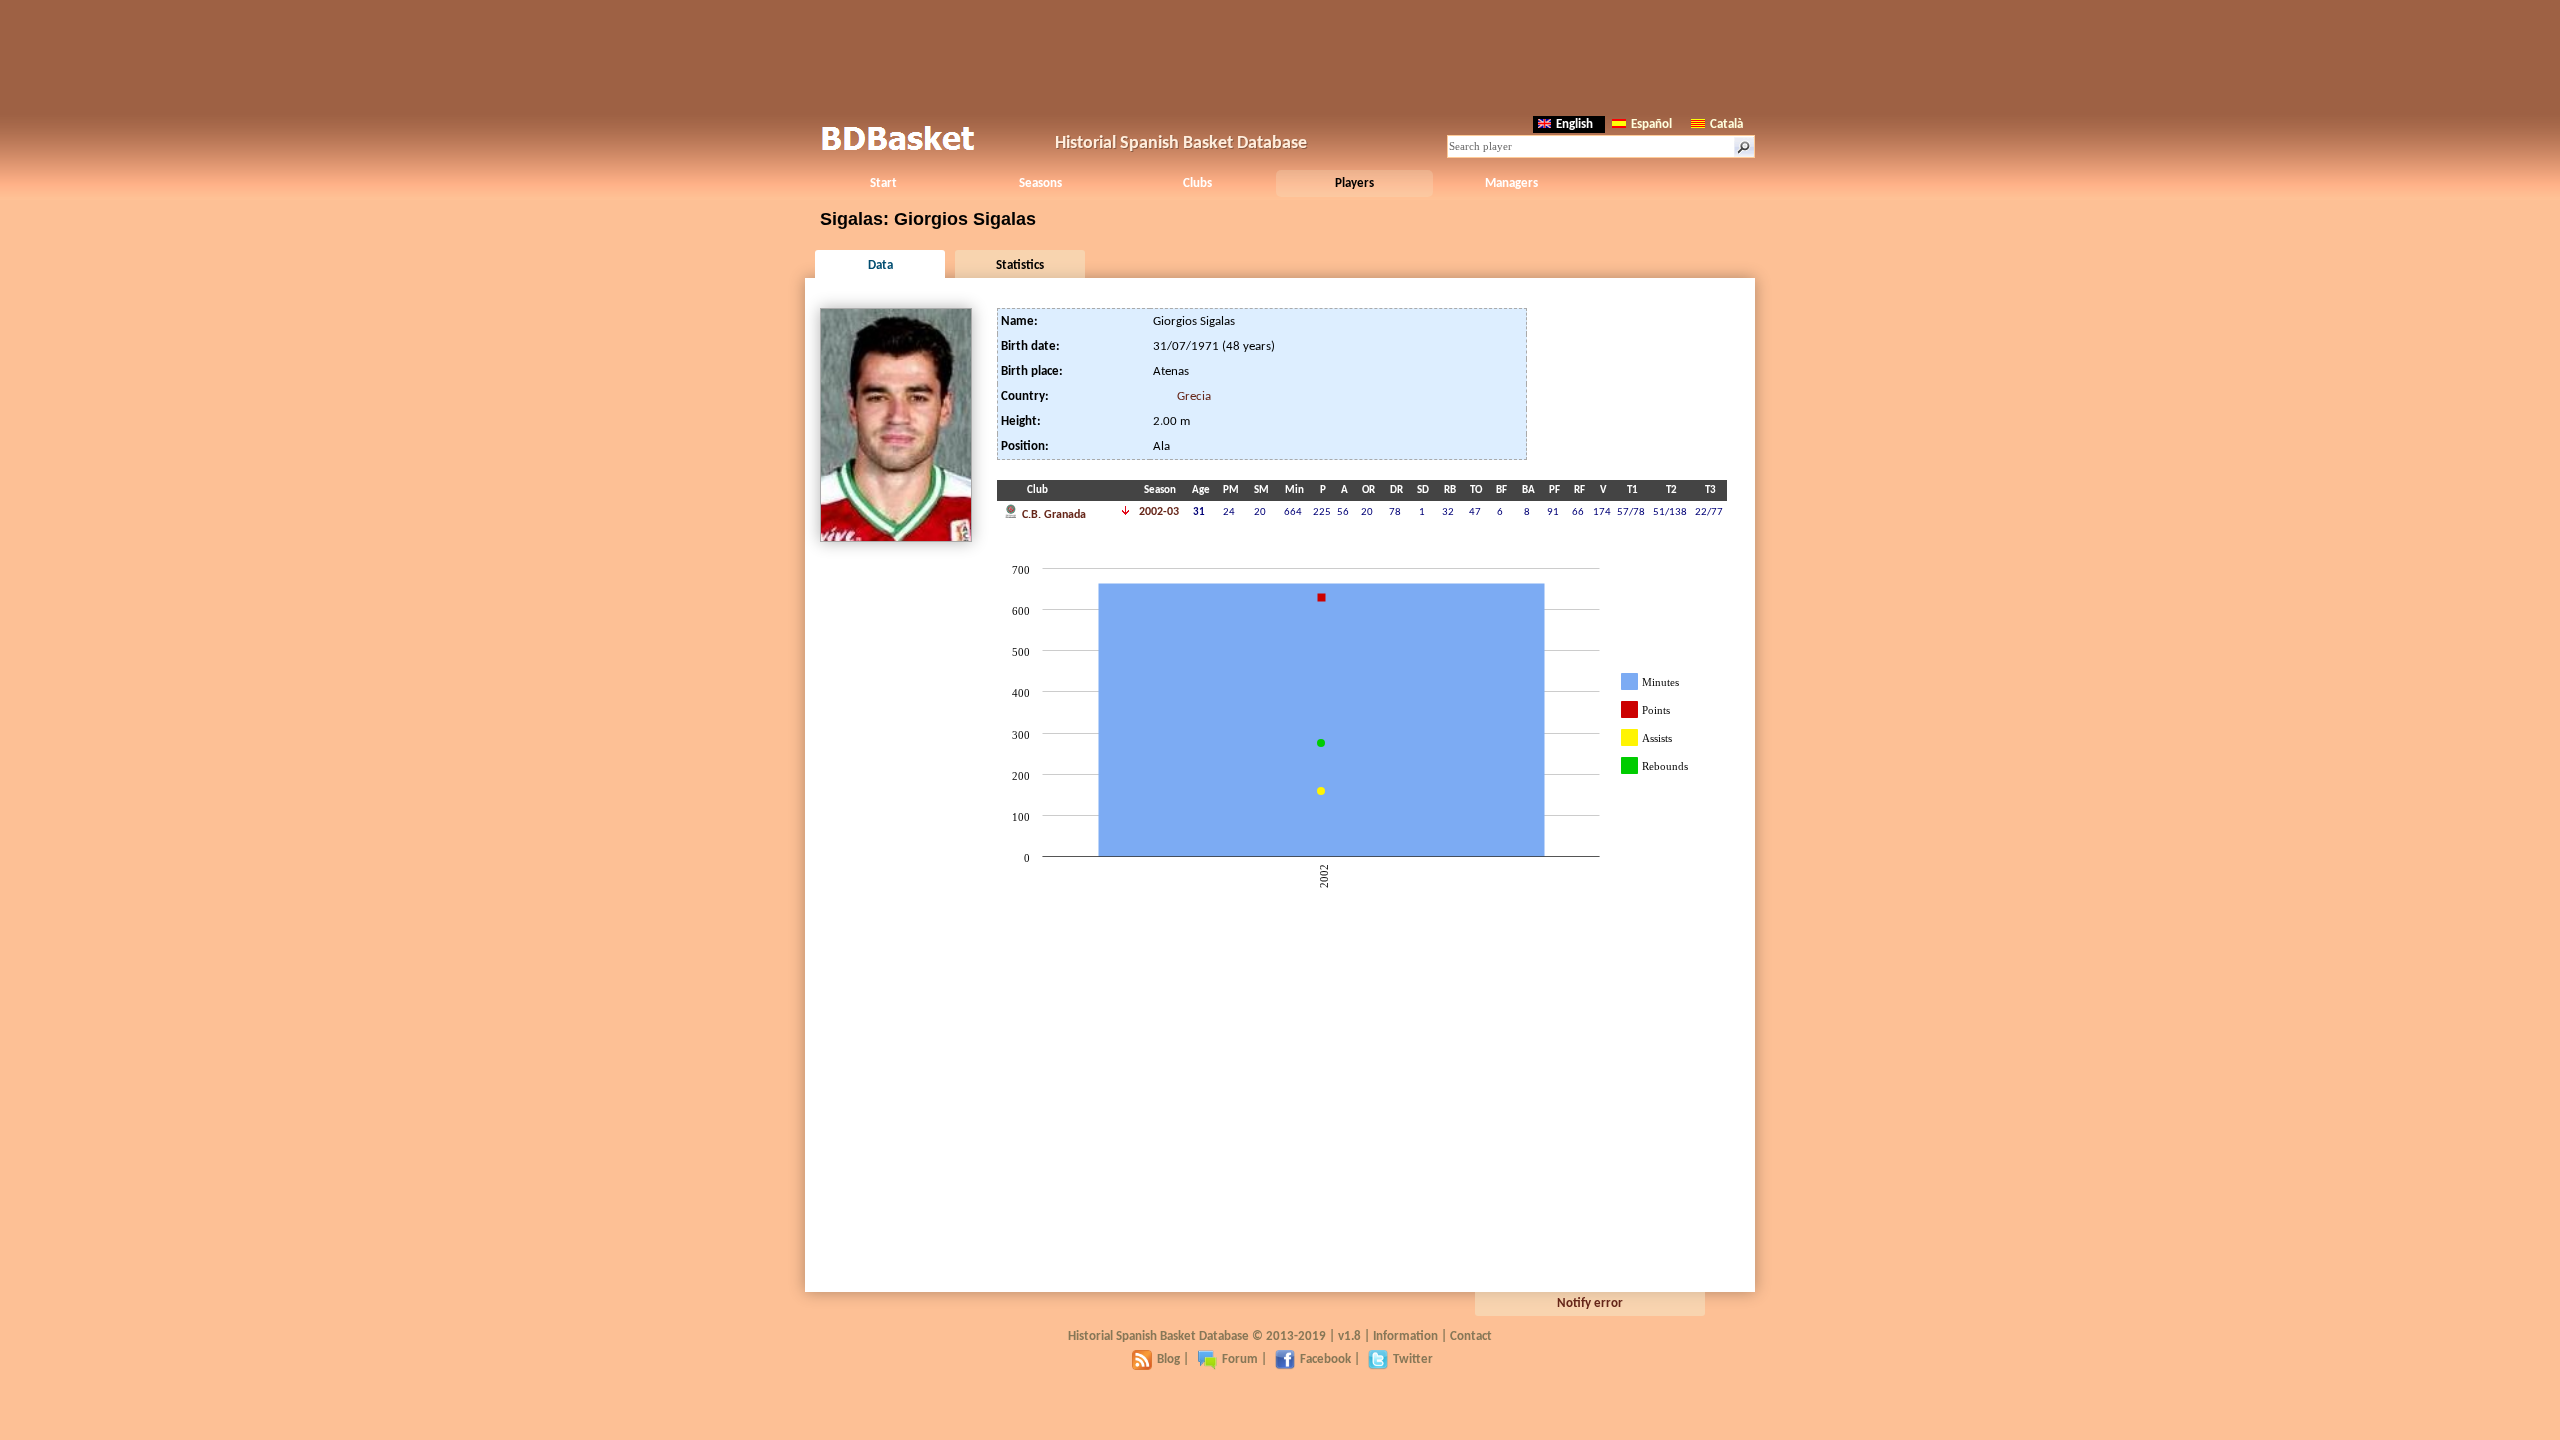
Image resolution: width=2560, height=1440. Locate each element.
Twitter (1413, 1359)
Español (1651, 124)
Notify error (1590, 1303)
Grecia (1194, 396)
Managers (1511, 183)
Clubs (1197, 183)
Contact (1471, 1336)
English (1574, 124)
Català (1726, 124)
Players (1354, 183)
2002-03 (1159, 512)
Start (883, 183)
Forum (1240, 1359)
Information (1405, 1336)
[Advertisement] (1280, 55)
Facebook (1325, 1359)
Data (880, 265)
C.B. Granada (1052, 515)
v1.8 (1349, 1336)
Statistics (1020, 265)
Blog (1168, 1359)
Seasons (1040, 183)
